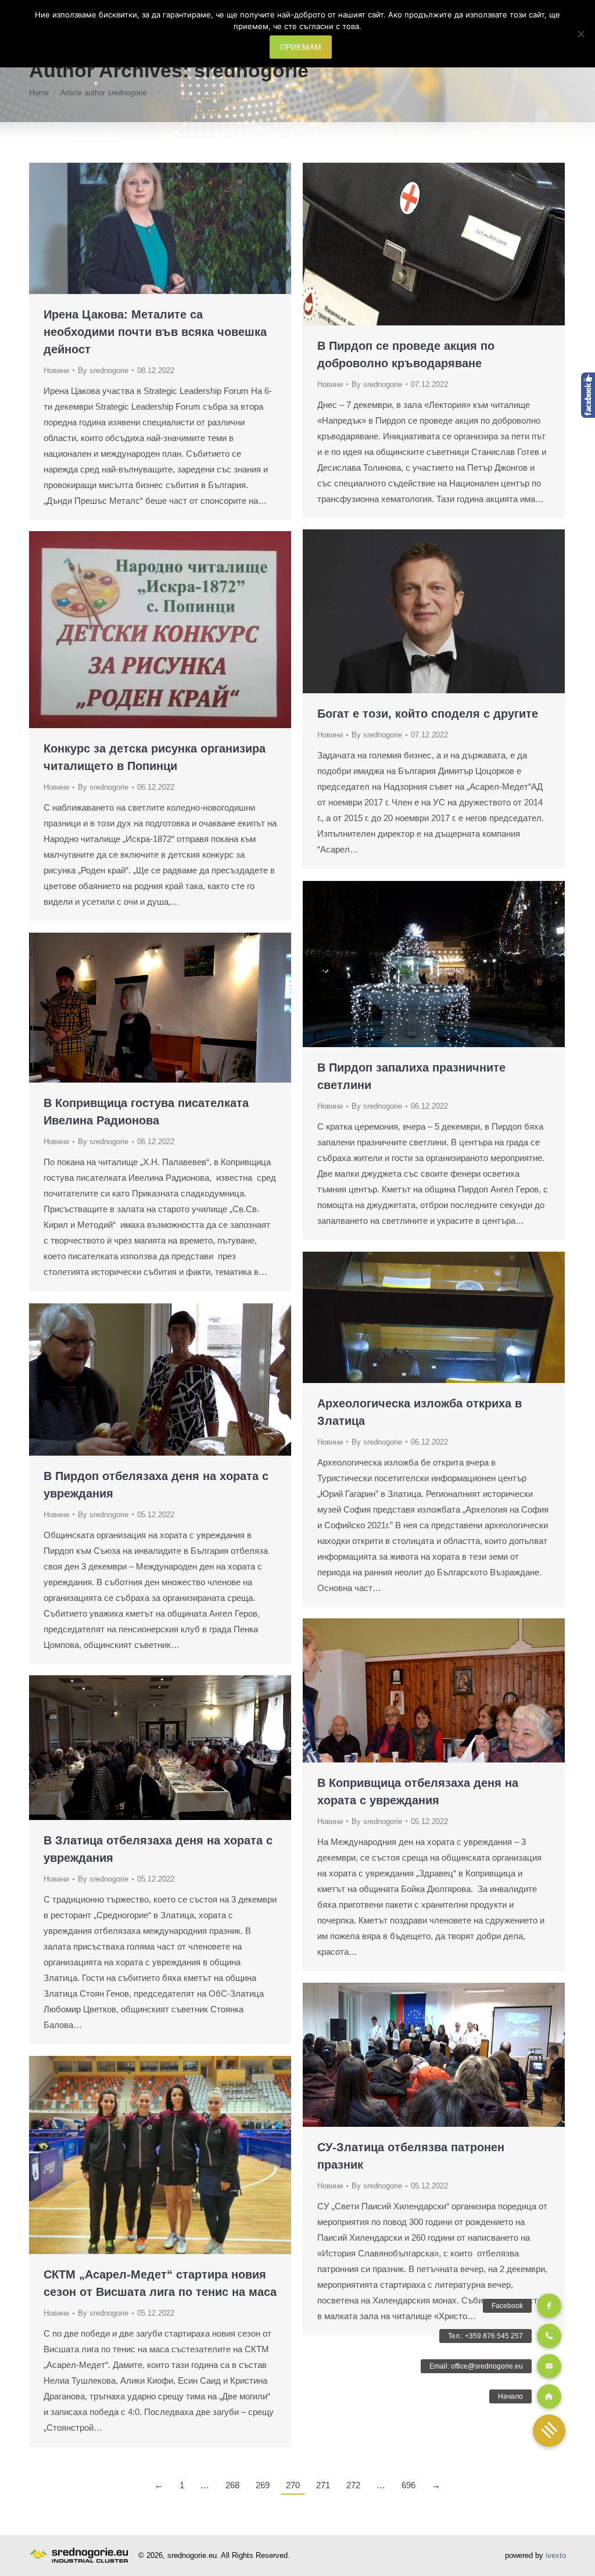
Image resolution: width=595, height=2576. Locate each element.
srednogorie (251, 70)
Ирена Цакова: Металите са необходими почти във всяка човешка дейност (155, 332)
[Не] (580, 34)
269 (263, 2485)
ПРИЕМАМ (301, 47)
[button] (549, 2431)
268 (232, 2485)
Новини (56, 370)
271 (323, 2485)
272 (353, 2485)
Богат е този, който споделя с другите (428, 714)
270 (293, 2485)
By (103, 370)
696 (408, 2485)
